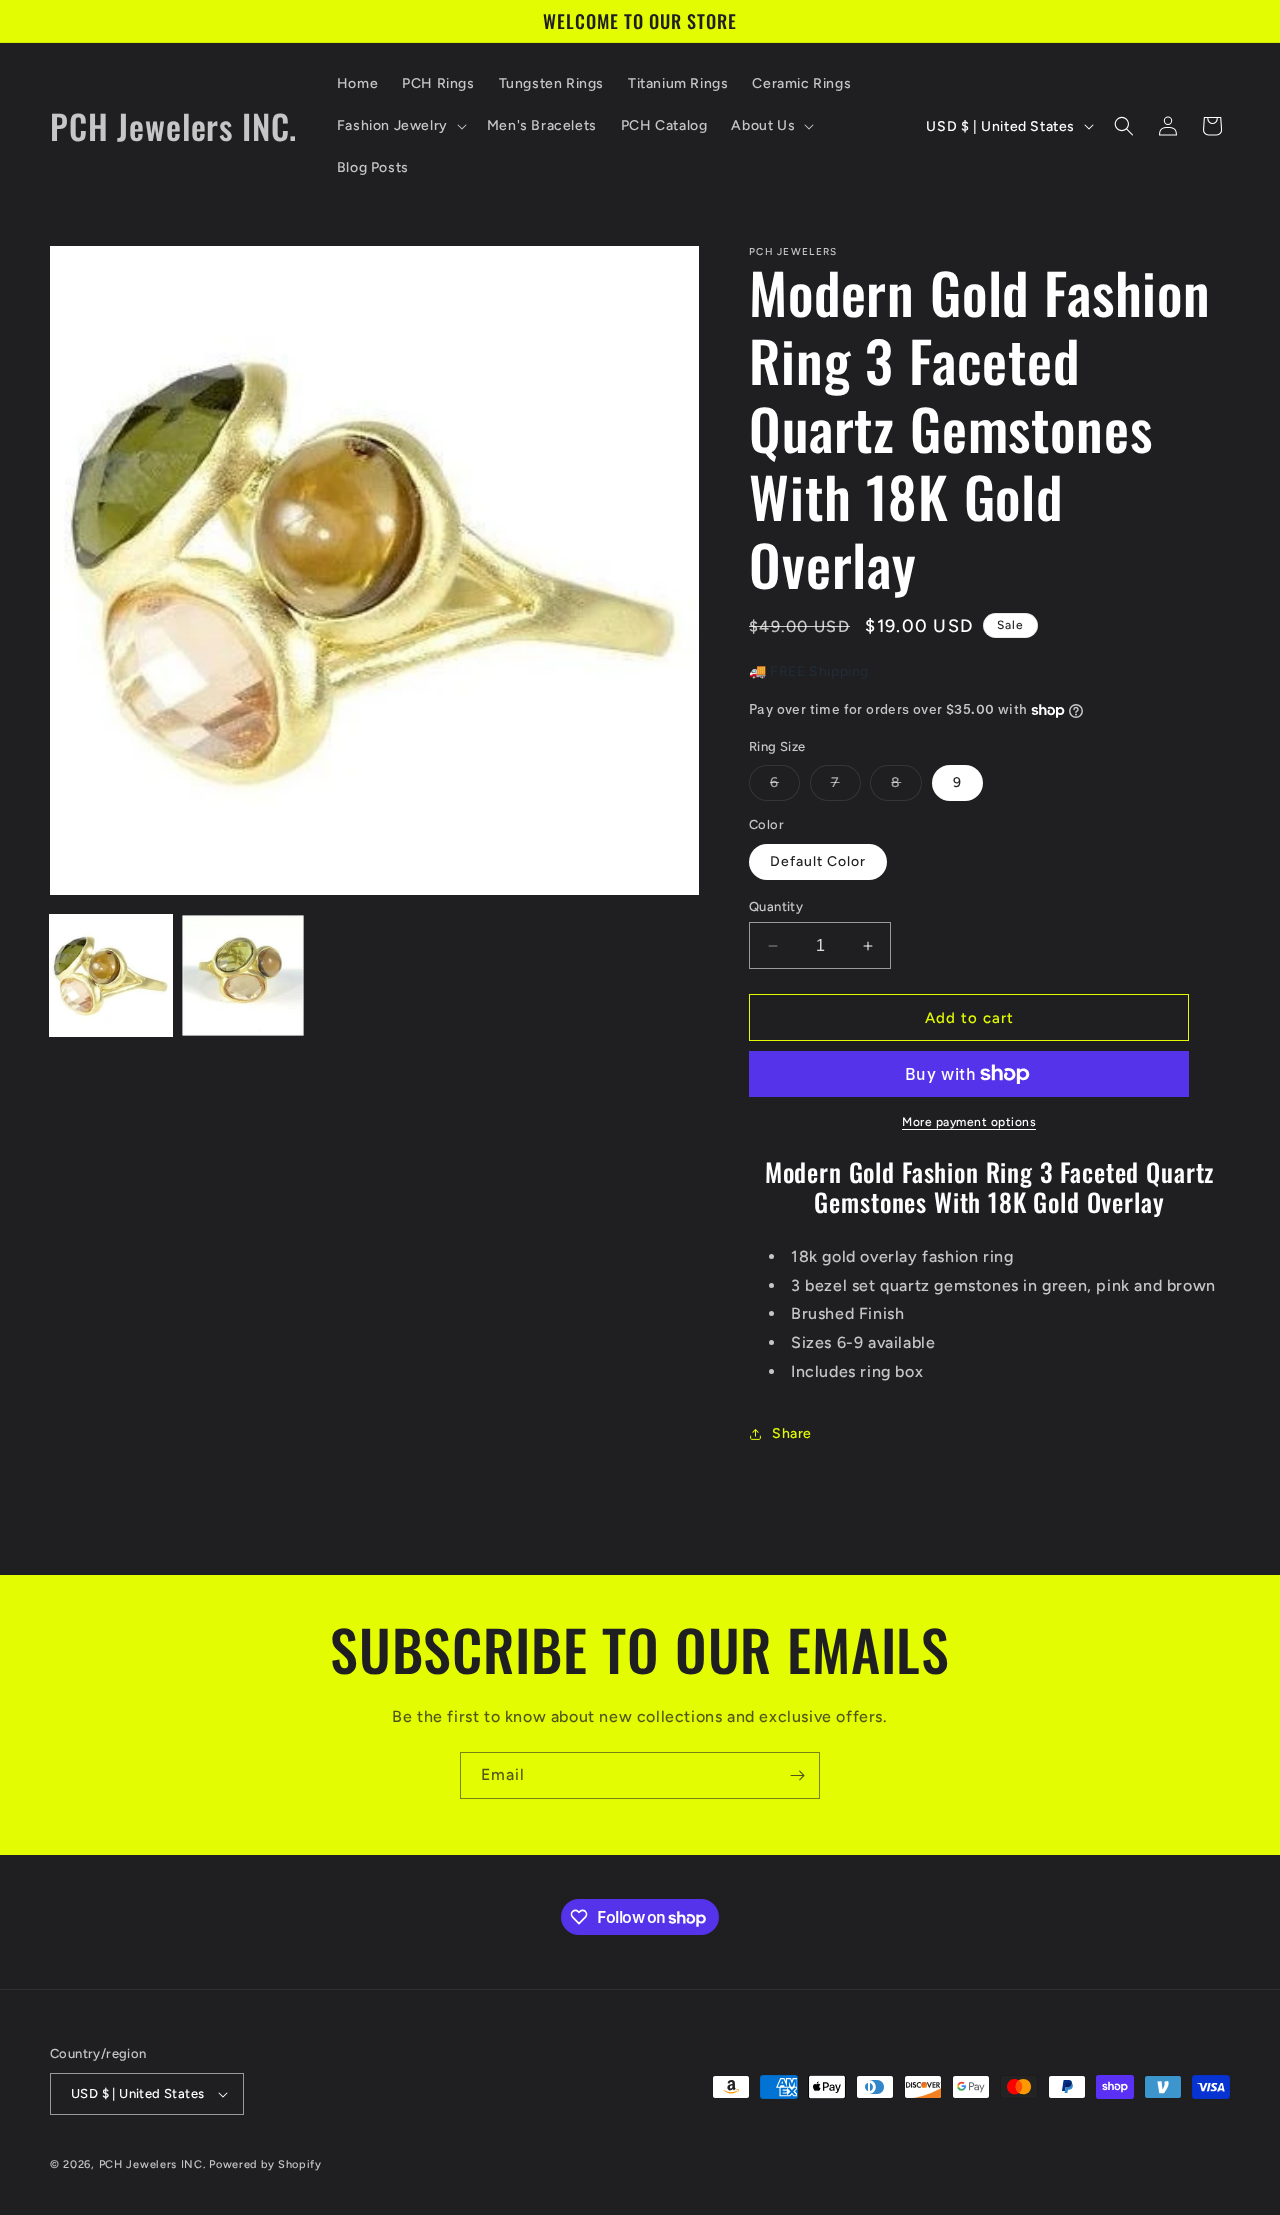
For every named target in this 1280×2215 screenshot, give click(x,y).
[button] (400, 126)
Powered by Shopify (265, 2164)
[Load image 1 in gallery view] (111, 976)
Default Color (818, 861)
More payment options (969, 1122)
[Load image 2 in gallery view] (243, 976)
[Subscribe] (797, 1775)
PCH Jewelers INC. (152, 2164)
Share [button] (792, 1433)
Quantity (776, 906)
